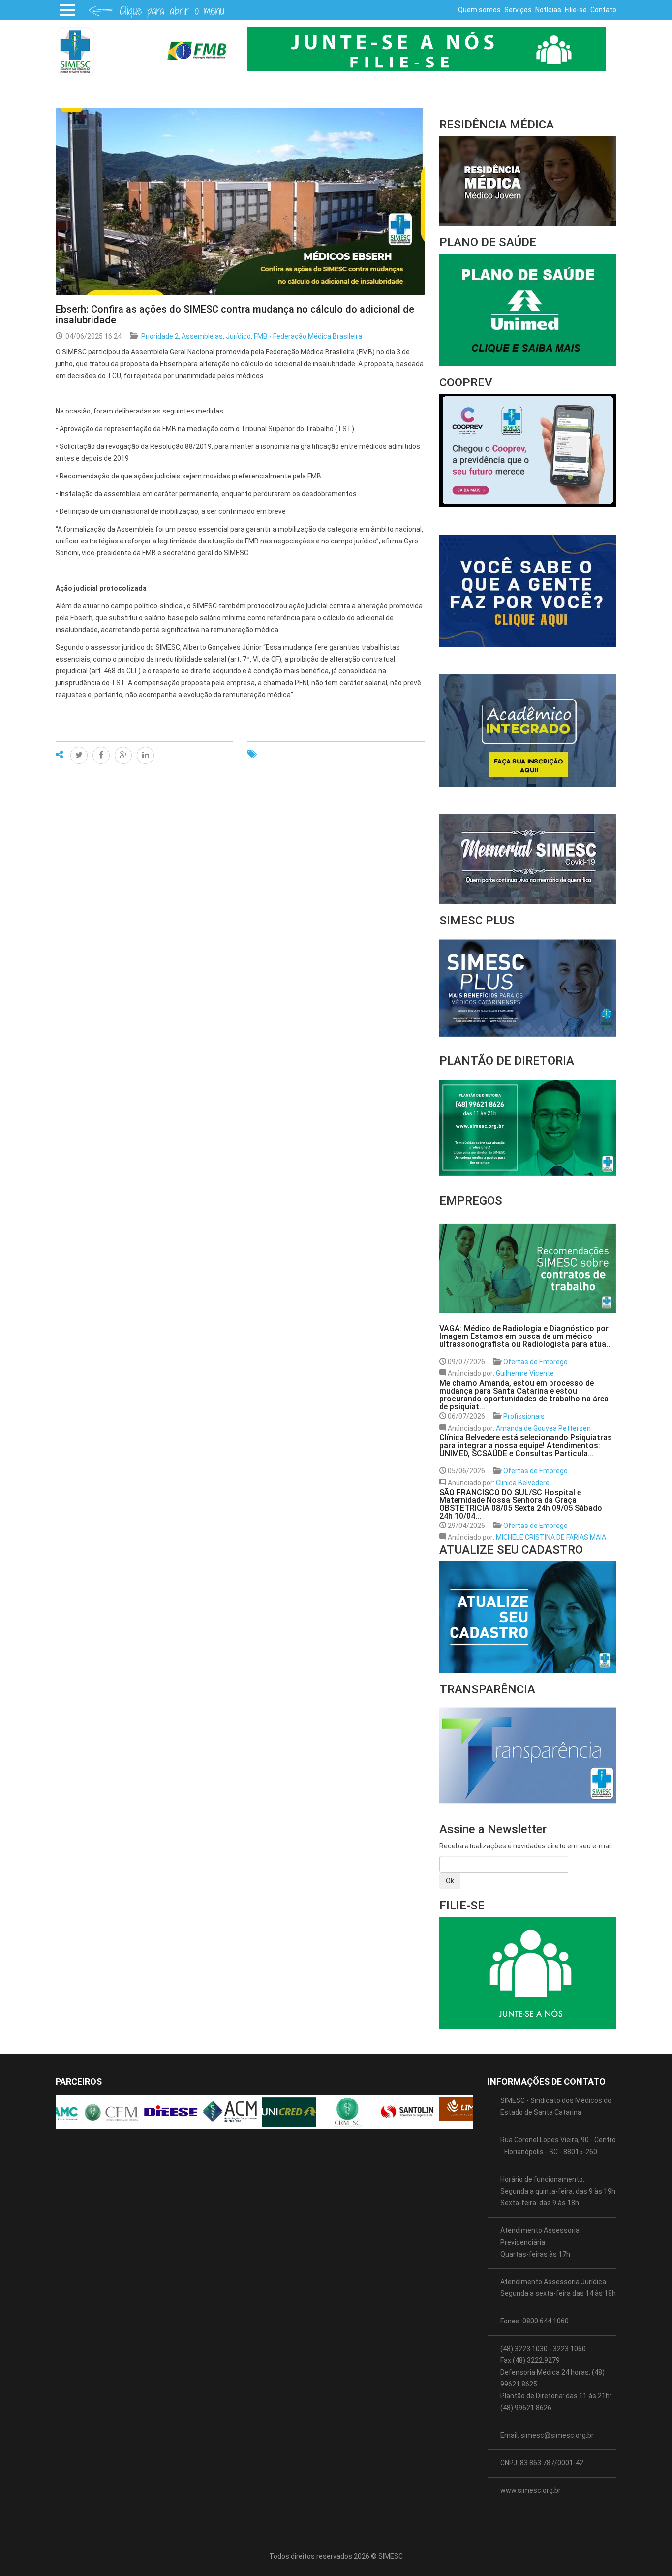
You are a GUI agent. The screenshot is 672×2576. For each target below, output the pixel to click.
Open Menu (67, 10)
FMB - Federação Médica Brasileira (308, 336)
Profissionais (524, 1416)
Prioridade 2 (160, 336)
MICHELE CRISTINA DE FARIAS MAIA (551, 1537)
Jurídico (238, 336)
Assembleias (202, 336)
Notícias (548, 10)
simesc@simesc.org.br (557, 2435)
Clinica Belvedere (523, 1483)
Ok (450, 1881)
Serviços (518, 10)
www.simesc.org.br (531, 2490)
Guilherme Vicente (525, 1373)
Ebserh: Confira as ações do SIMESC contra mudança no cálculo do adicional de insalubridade (235, 315)
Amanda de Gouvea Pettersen (543, 1428)
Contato (603, 10)
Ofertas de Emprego (535, 1362)
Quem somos (479, 10)
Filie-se (576, 10)
